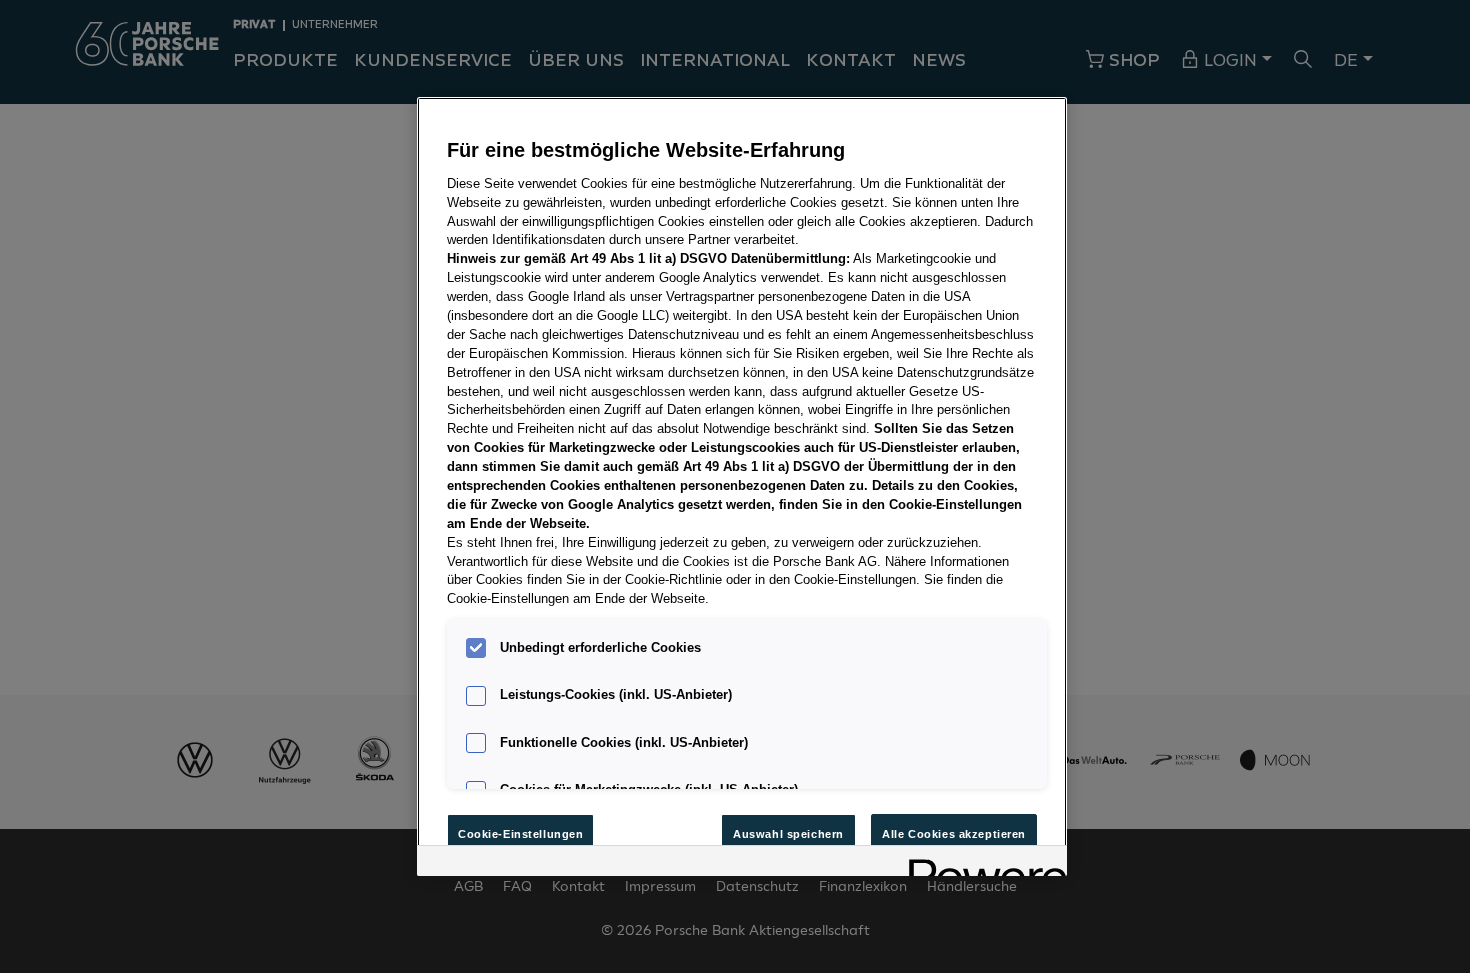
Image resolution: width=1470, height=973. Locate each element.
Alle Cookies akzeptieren (954, 834)
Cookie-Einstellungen (520, 834)
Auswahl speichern (788, 834)
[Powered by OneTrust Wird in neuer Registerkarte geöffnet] (981, 863)
